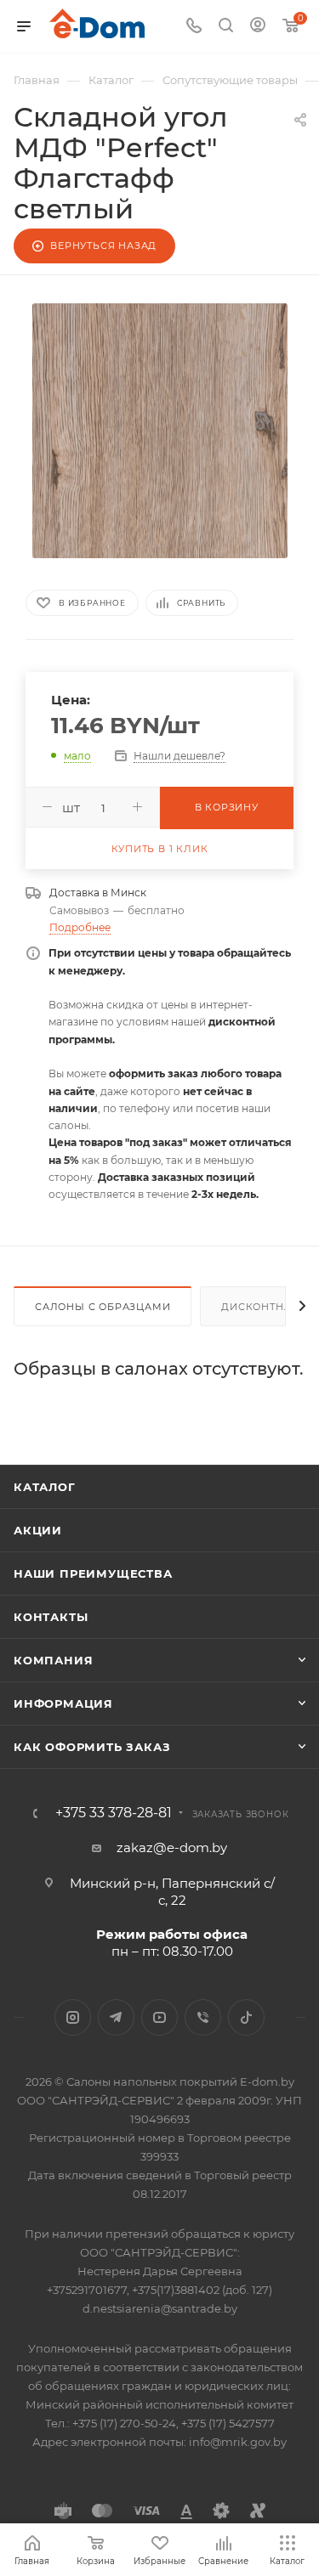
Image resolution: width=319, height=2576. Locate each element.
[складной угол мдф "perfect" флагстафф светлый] (160, 431)
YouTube (159, 2017)
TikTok (246, 2017)
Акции (38, 1530)
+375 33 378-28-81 (114, 1813)
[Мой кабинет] (258, 27)
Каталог (45, 1487)
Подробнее (80, 927)
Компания (53, 1660)
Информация (63, 1703)
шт (71, 808)
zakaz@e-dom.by (172, 1847)
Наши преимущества (93, 1573)
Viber (203, 2017)
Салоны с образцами (103, 1307)
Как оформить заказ (92, 1747)
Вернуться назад (103, 246)
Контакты (51, 1617)
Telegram (116, 2017)
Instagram (73, 2017)
